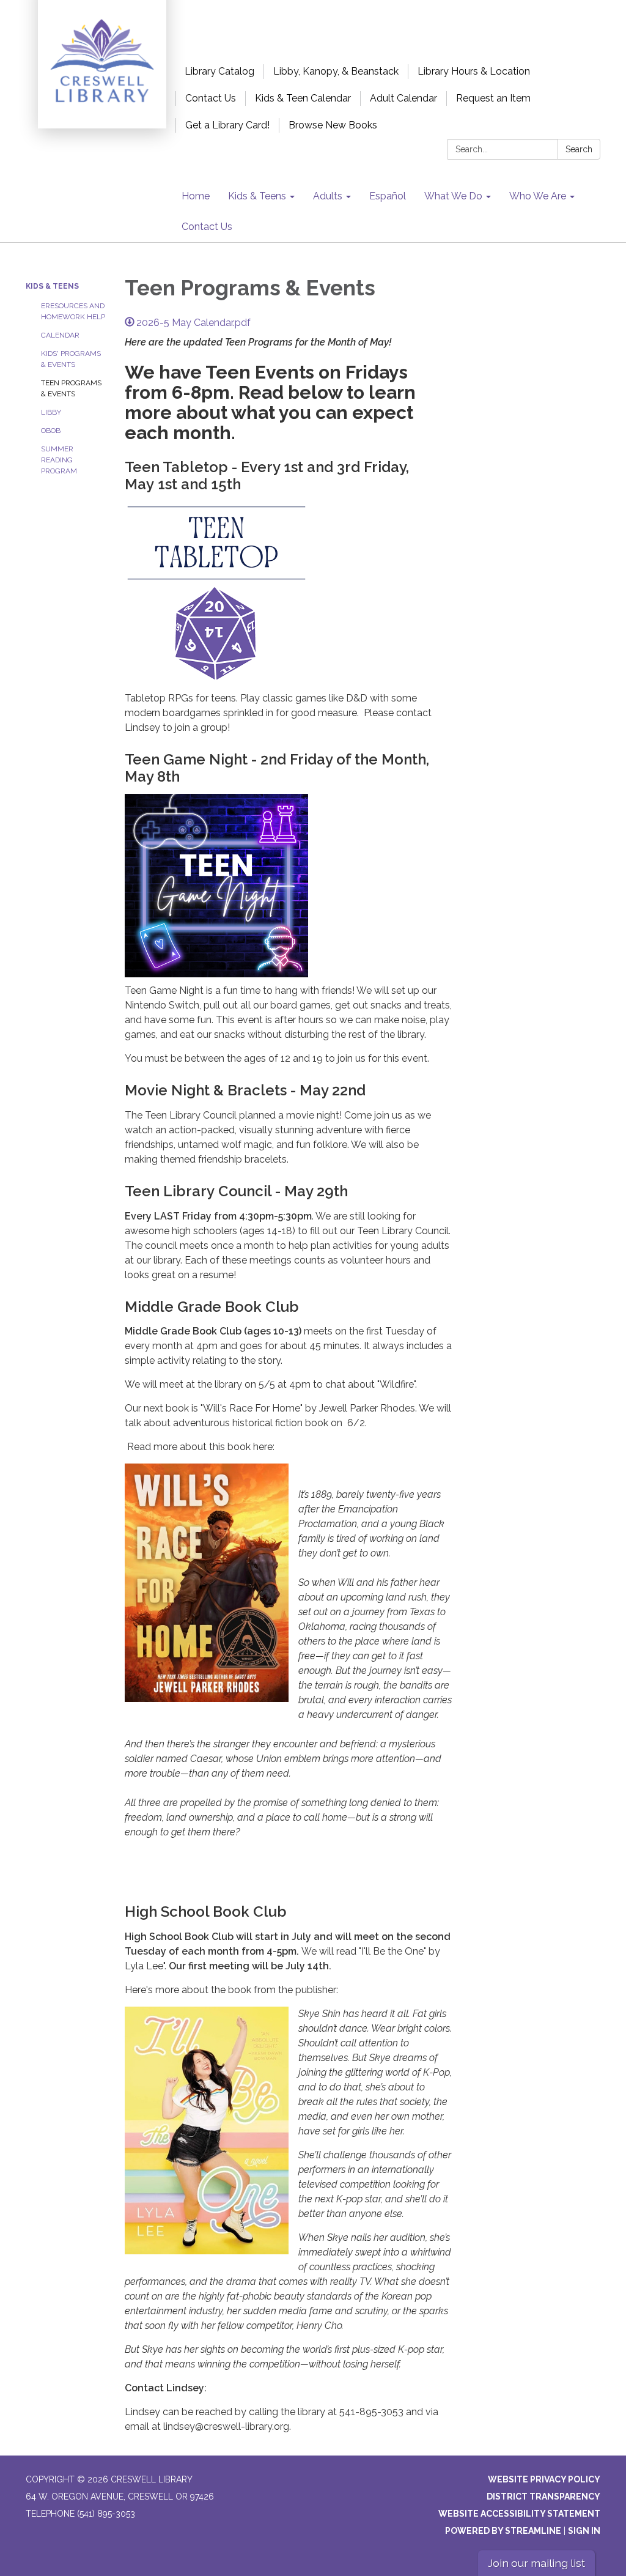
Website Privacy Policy (544, 2479)
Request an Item (493, 98)
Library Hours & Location (474, 71)
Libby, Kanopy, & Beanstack (336, 71)
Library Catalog (219, 71)
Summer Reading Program (59, 460)
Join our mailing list (536, 2563)
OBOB (51, 431)
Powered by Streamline (503, 2531)
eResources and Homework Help (73, 311)
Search (579, 149)
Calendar (60, 335)
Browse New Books (333, 125)
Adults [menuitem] (328, 196)
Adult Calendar (403, 98)
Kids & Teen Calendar (303, 98)
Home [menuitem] (196, 196)
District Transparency (543, 2496)
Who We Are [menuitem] (538, 196)
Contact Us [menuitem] (207, 227)
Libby (51, 412)
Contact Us (211, 98)
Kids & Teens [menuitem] (257, 196)
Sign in (584, 2531)
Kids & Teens (52, 286)
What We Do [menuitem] (453, 196)
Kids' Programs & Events (71, 359)
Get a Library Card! (227, 125)
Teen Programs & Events (71, 388)
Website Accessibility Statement (519, 2514)
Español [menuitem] (388, 196)
